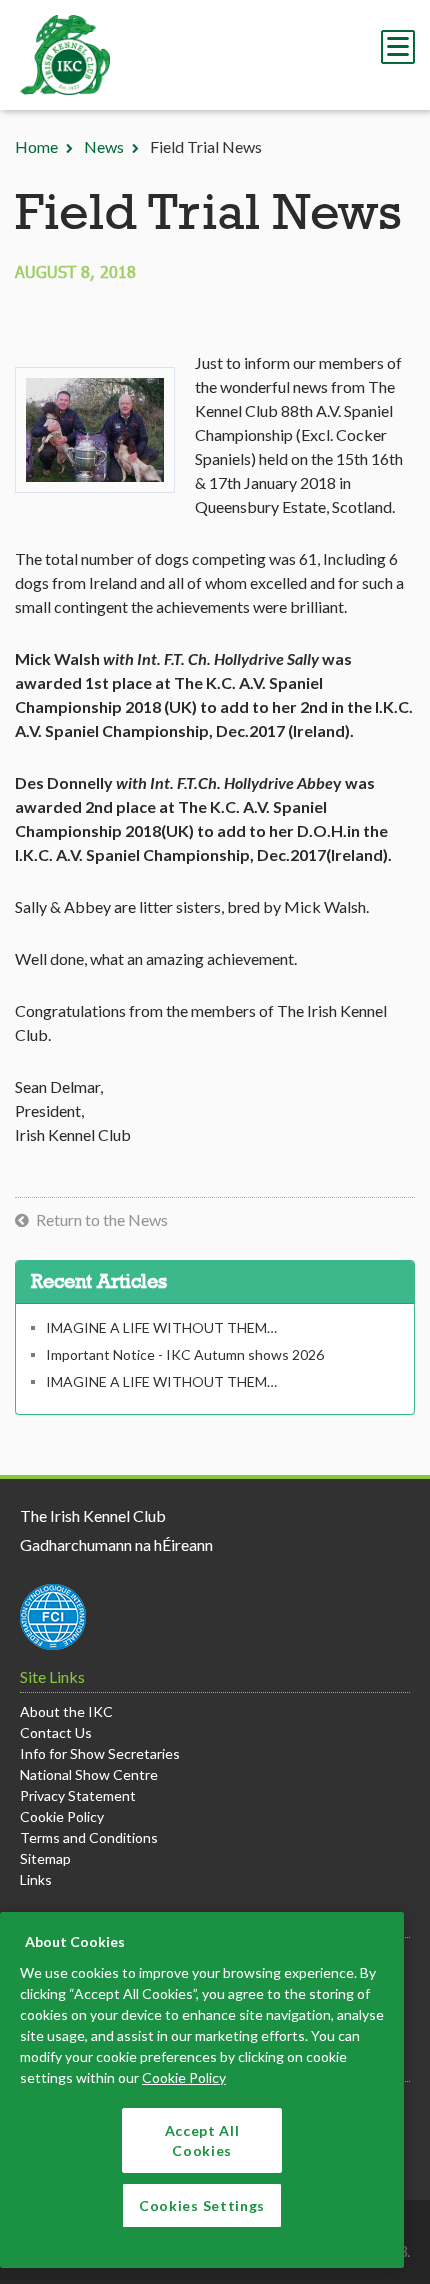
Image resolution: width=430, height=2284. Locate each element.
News (104, 146)
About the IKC (66, 1711)
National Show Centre (89, 1774)
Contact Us (56, 1732)
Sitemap (45, 1858)
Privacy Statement (78, 1795)
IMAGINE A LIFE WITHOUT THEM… (161, 1327)
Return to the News (102, 1219)
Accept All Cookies (202, 2140)
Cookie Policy (62, 1816)
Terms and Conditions (89, 1837)
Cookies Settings (202, 2205)
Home (36, 146)
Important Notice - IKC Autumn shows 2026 (185, 1354)
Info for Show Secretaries (100, 1753)
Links (36, 1879)
